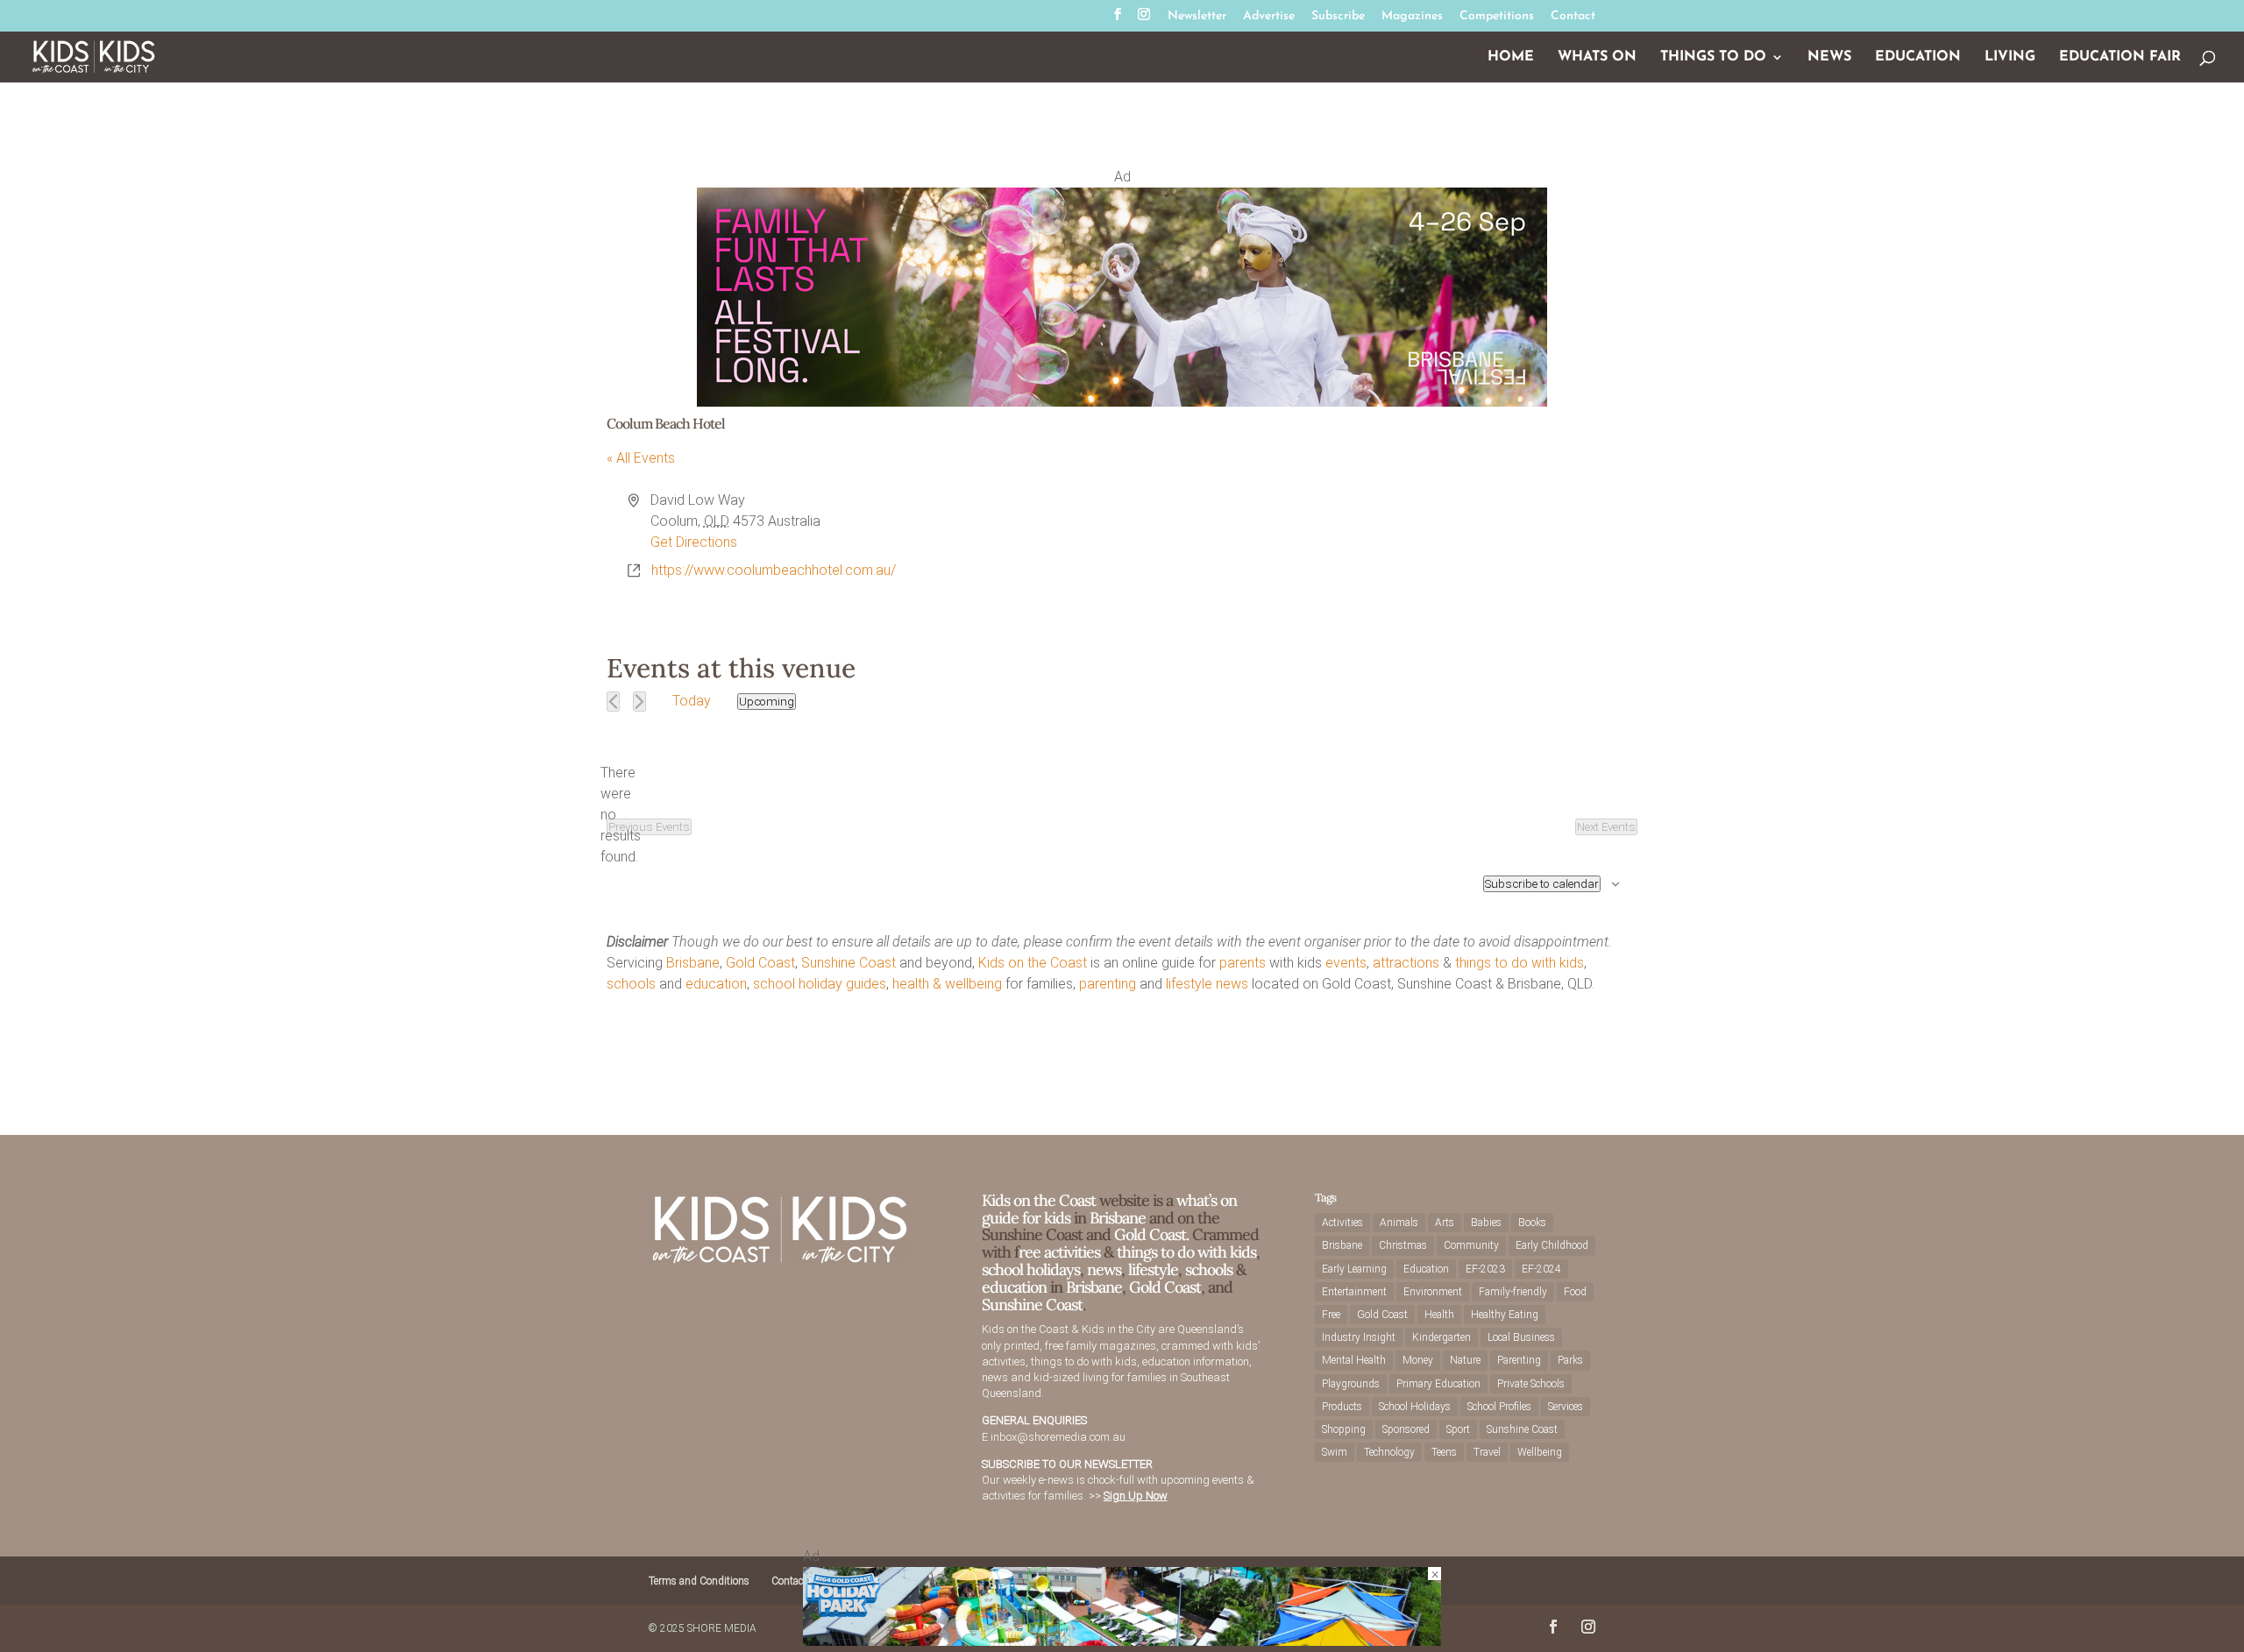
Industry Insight (1359, 1337)
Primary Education (1438, 1384)
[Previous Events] (613, 702)
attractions (1406, 963)
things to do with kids (1520, 963)
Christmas (1403, 1245)
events (1346, 963)
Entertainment (1354, 1292)
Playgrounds (1351, 1384)
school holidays (1031, 1269)
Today (692, 701)
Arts (1445, 1223)
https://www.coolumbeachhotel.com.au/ (774, 570)
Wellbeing (1540, 1452)
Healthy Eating (1505, 1315)
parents (1243, 963)
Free (1331, 1315)
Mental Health (1354, 1360)
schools (631, 984)
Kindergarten (1442, 1337)
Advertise (1269, 17)
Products (1342, 1407)
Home (1511, 57)
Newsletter (1197, 17)
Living (2010, 57)
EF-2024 (1541, 1269)
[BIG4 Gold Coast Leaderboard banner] (1122, 1641)
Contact (1573, 17)
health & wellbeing (947, 984)
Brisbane (693, 963)
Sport (1458, 1429)
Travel (1487, 1452)
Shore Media (722, 1628)
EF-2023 (1485, 1269)
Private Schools (1531, 1384)
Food (1575, 1292)
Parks (1570, 1360)
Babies (1486, 1223)
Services (1566, 1407)
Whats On (1597, 57)
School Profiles (1499, 1407)
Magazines (1412, 17)
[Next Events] (639, 702)
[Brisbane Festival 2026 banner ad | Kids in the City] (1122, 402)
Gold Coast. (1150, 1234)
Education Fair (2120, 57)
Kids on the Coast (1033, 963)
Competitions (1497, 17)
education (716, 984)
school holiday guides (820, 984)
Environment (1433, 1292)
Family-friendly (1513, 1292)
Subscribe (1338, 17)
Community (1471, 1245)
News (1829, 57)
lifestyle (1189, 984)
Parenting (1519, 1360)
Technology (1389, 1452)
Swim (1335, 1452)
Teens (1444, 1452)
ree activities (1059, 1252)
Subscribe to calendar (1542, 884)
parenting (1108, 984)
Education (1918, 57)
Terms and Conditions (699, 1581)
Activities (1342, 1223)
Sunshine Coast (849, 963)
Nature (1465, 1360)
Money (1418, 1360)
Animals (1399, 1223)
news (1232, 984)
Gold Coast (760, 963)
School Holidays (1415, 1407)
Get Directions (694, 542)
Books (1532, 1223)
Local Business (1521, 1337)
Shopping (1344, 1429)
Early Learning (1354, 1269)
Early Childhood (1552, 1245)
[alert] (621, 815)
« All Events (641, 458)
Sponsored (1406, 1429)
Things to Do (1713, 57)
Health (1439, 1315)
